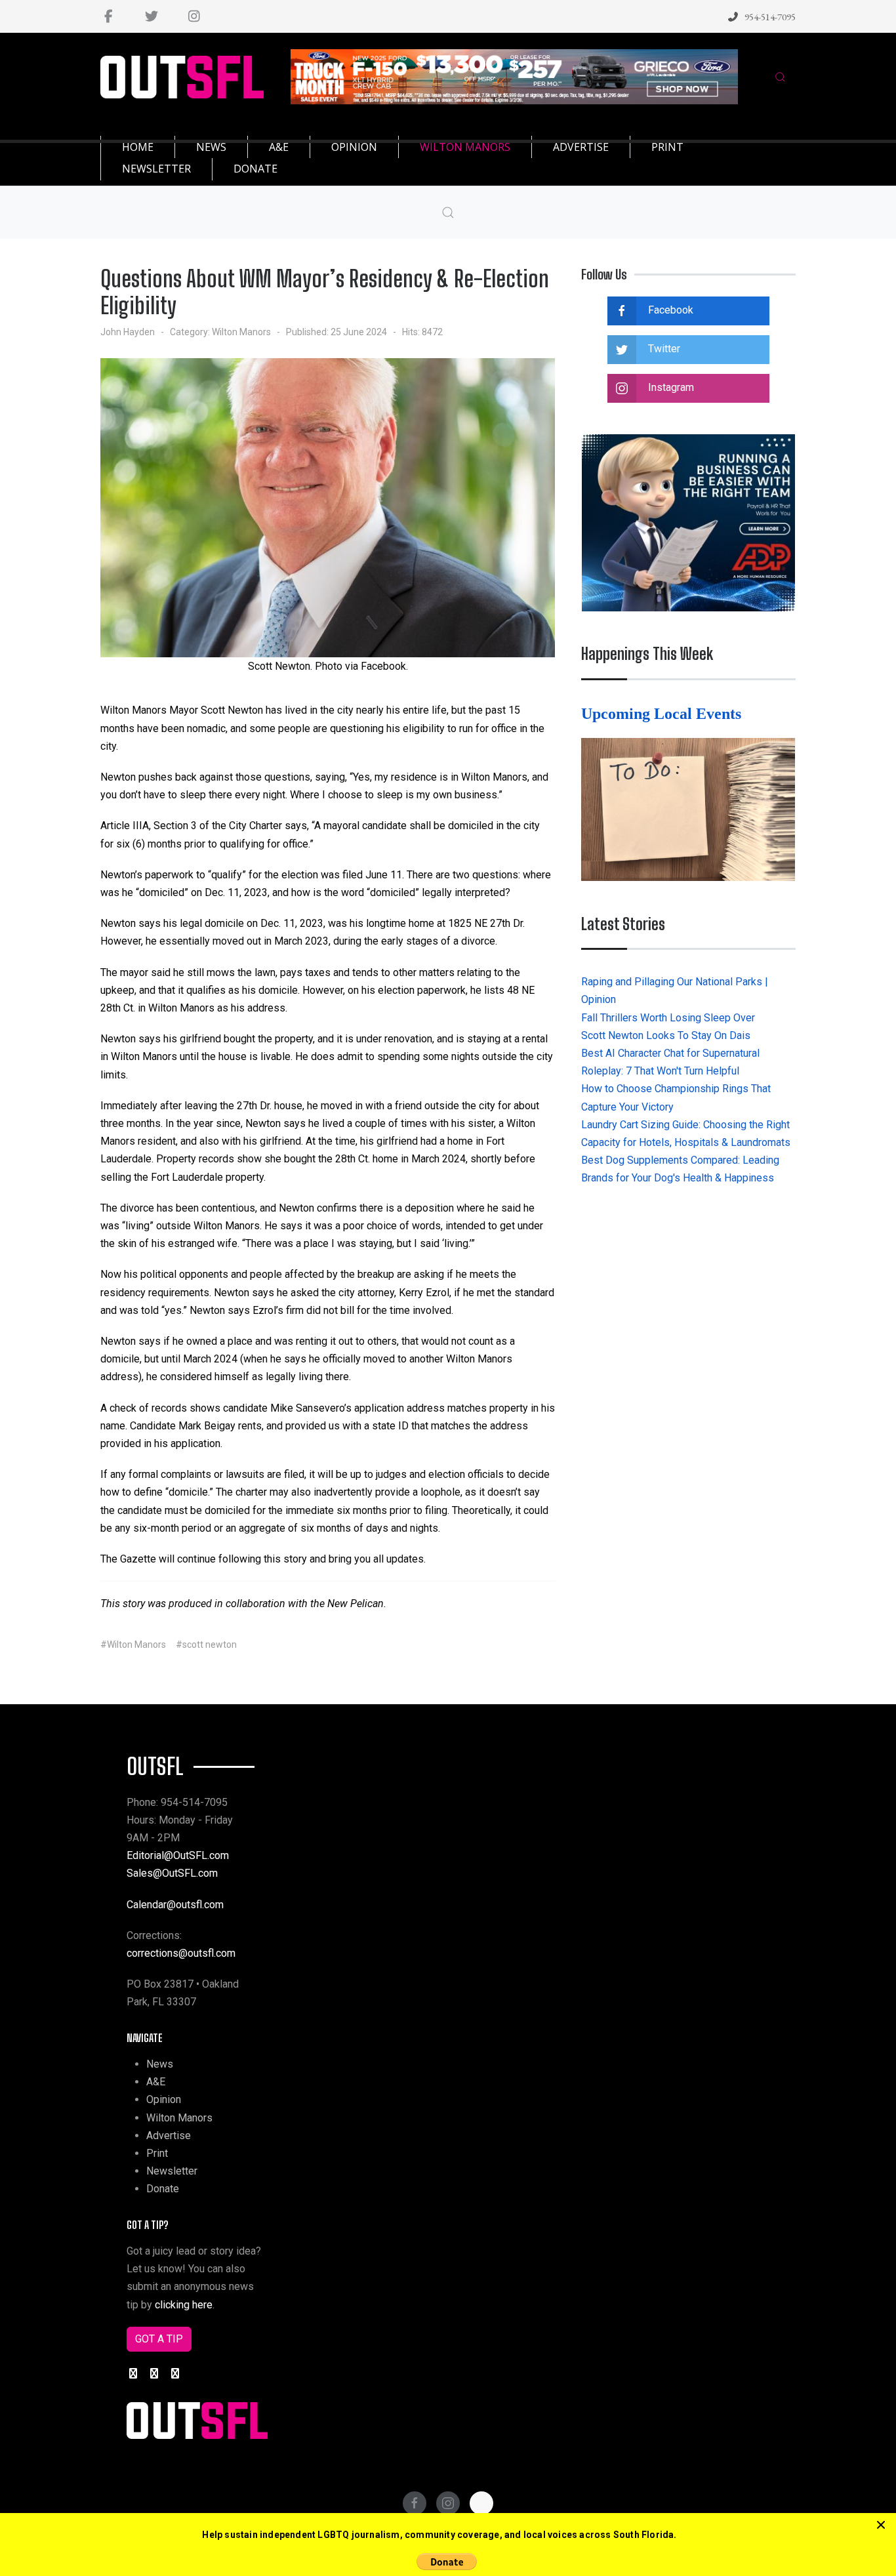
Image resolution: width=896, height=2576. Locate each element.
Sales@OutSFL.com (172, 1873)
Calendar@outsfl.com (175, 1905)
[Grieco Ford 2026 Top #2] (515, 76)
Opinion (164, 2099)
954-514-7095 (770, 17)
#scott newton (206, 1645)
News (160, 2064)
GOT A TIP (159, 2339)
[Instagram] (194, 16)
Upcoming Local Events (663, 714)
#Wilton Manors (133, 1645)
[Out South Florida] (182, 77)
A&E (156, 2082)
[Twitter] (151, 16)
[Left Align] (881, 2525)
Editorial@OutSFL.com (178, 1855)
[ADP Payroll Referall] (688, 522)
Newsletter (172, 2171)
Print (157, 2153)
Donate (163, 2189)
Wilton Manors (241, 332)
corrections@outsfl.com (181, 1953)
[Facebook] (109, 16)
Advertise (169, 2136)
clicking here (184, 2305)
